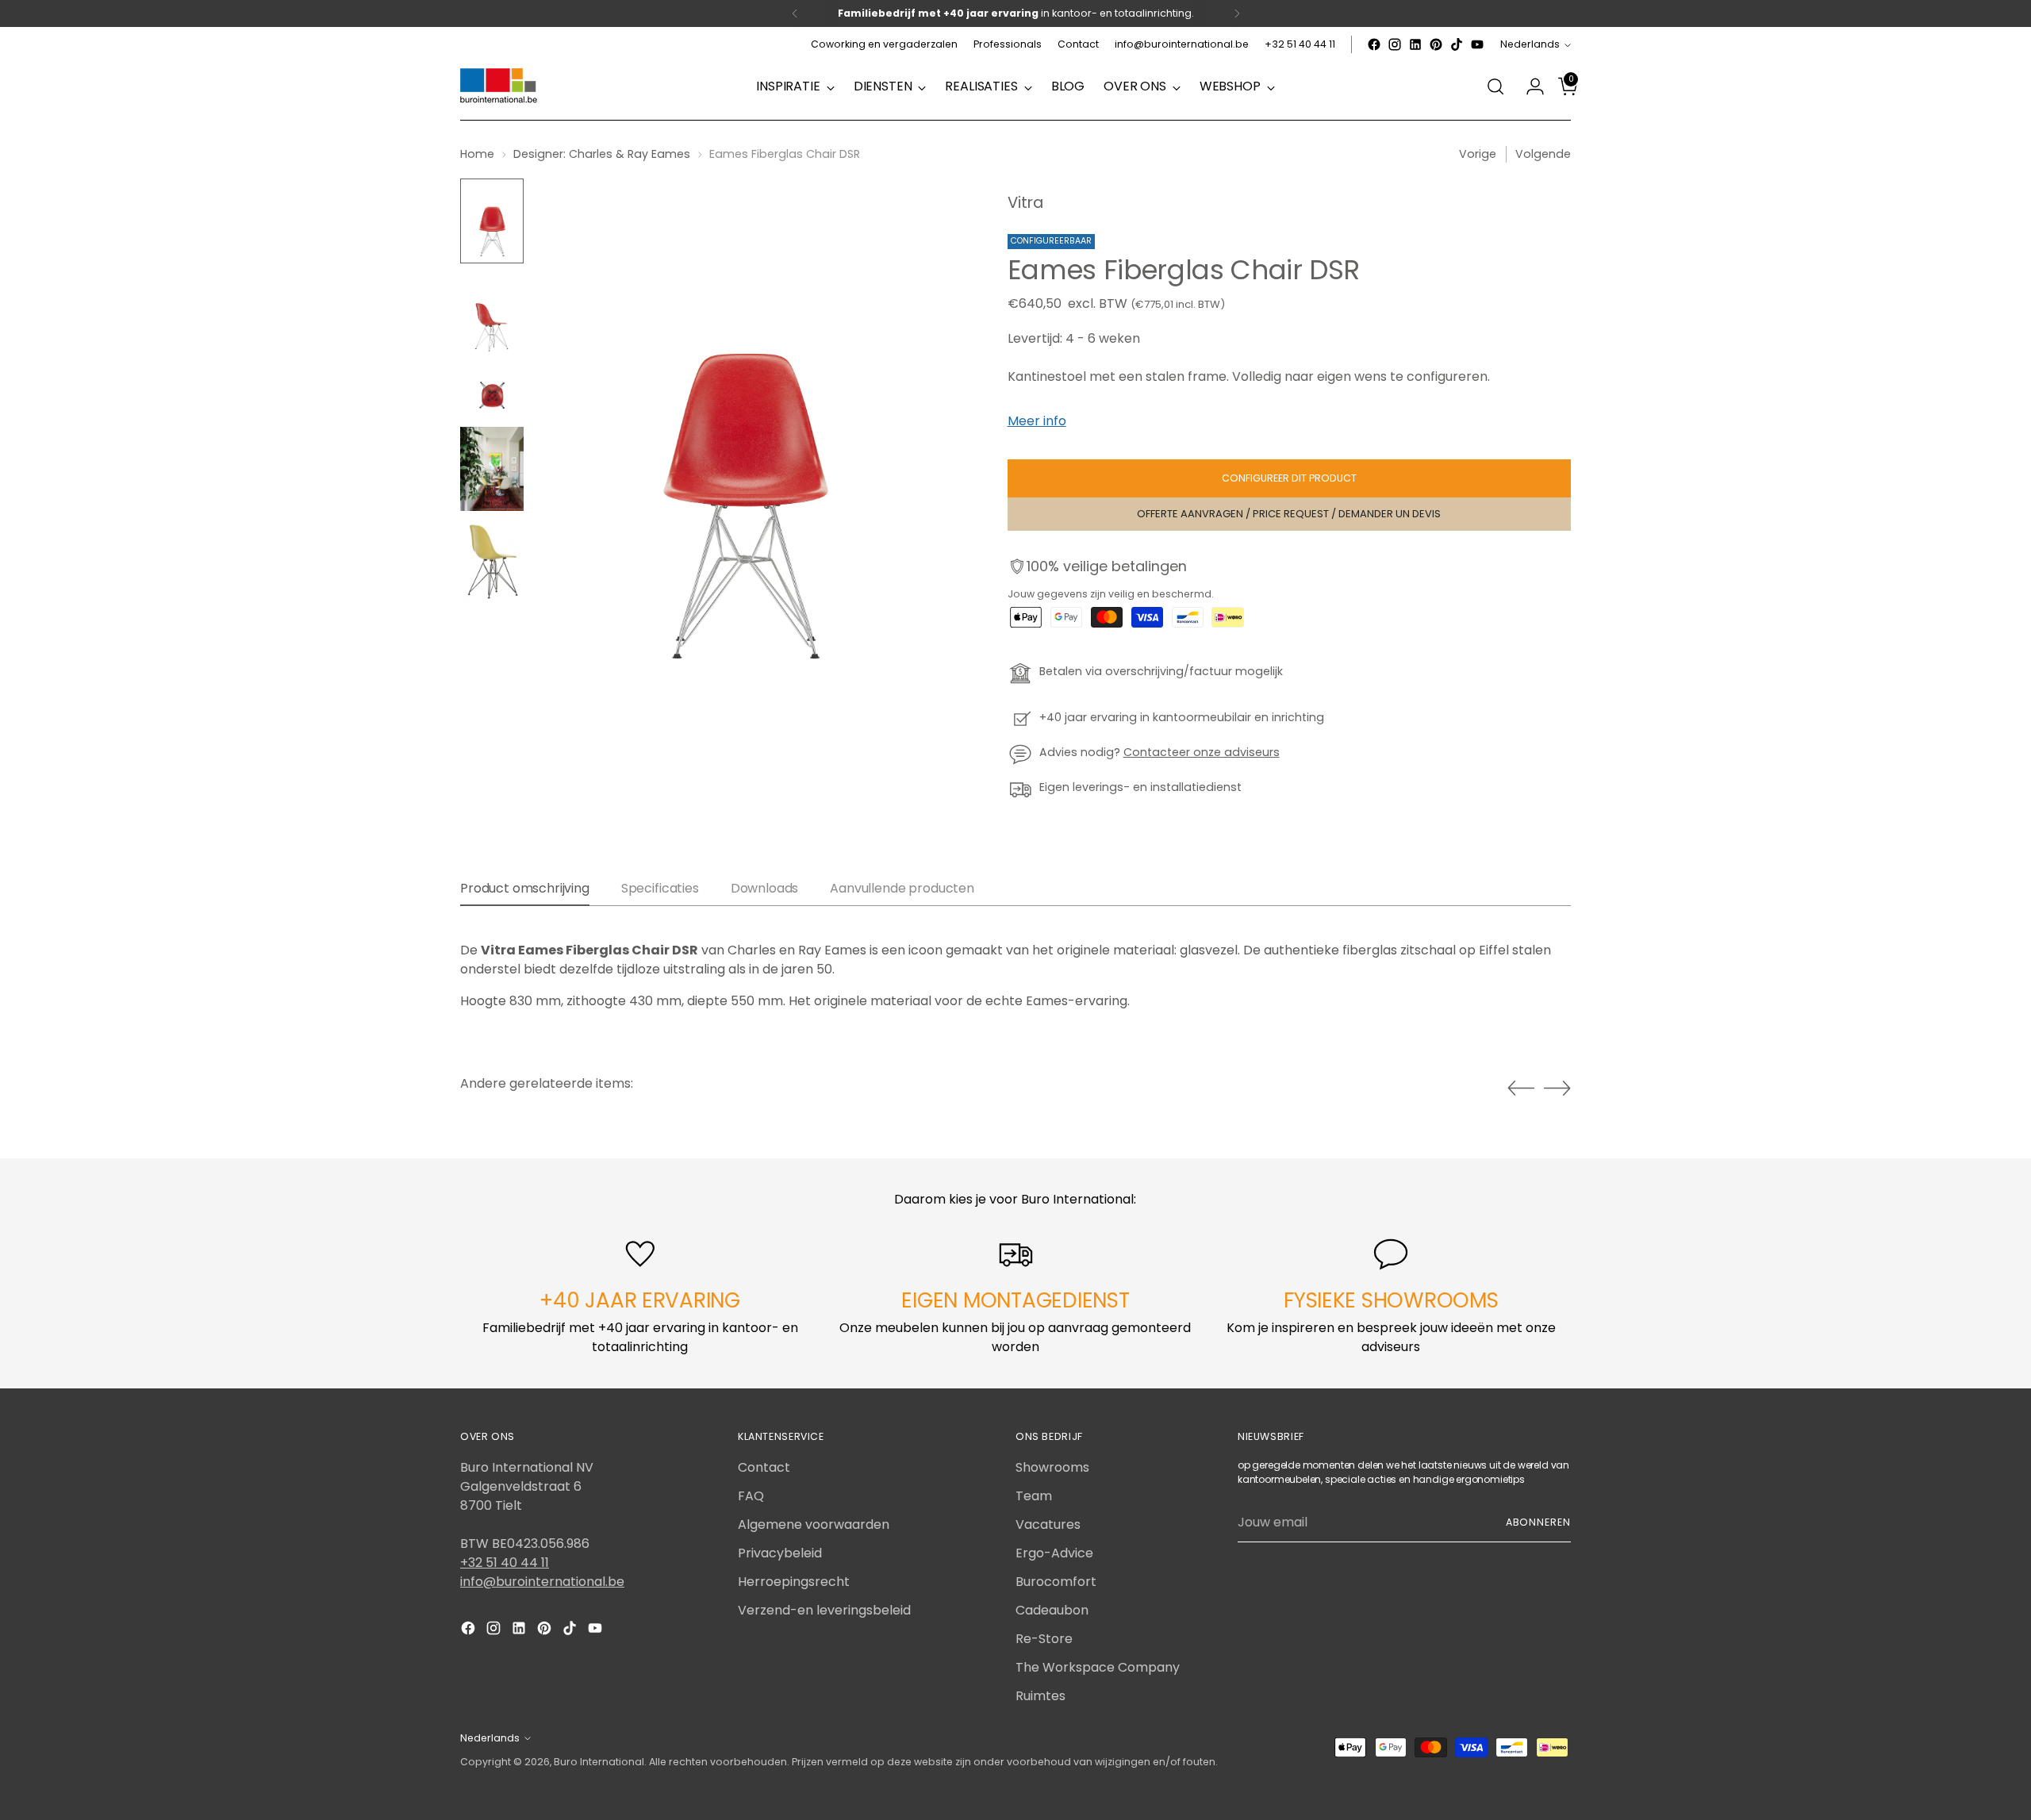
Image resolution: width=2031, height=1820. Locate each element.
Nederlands (1530, 44)
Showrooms (1052, 1467)
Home (477, 154)
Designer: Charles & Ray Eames (602, 154)
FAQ (751, 1496)
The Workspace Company (1098, 1667)
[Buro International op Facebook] (1374, 44)
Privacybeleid (780, 1553)
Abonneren (1538, 1522)
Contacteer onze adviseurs (1202, 752)
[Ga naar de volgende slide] (1557, 1088)
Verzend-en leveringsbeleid (824, 1610)
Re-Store (1044, 1639)
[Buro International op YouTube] (1477, 44)
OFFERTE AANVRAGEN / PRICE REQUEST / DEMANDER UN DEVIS (1289, 514)
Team (1034, 1496)
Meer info (1037, 421)
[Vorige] (795, 13)
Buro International (599, 1762)
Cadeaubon (1052, 1610)
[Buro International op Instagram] (1395, 44)
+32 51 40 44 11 (505, 1563)
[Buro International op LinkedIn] (1415, 44)
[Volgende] (1237, 13)
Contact (764, 1467)
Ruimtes (1040, 1696)
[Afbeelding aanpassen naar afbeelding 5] (492, 561)
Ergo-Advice (1054, 1553)
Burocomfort (1056, 1582)
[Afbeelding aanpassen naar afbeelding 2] (492, 315)
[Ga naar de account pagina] (1529, 86)
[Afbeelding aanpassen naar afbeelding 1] (492, 221)
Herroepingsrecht (794, 1582)
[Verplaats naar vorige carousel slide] (1521, 1089)
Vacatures (1048, 1524)
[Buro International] (500, 86)
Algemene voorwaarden (814, 1524)
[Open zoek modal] (1495, 86)
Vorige (1478, 154)
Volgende (1543, 154)
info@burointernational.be (542, 1582)
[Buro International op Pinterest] (1436, 44)
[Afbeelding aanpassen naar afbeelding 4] (492, 469)
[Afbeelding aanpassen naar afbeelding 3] (492, 392)
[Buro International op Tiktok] (1457, 44)
